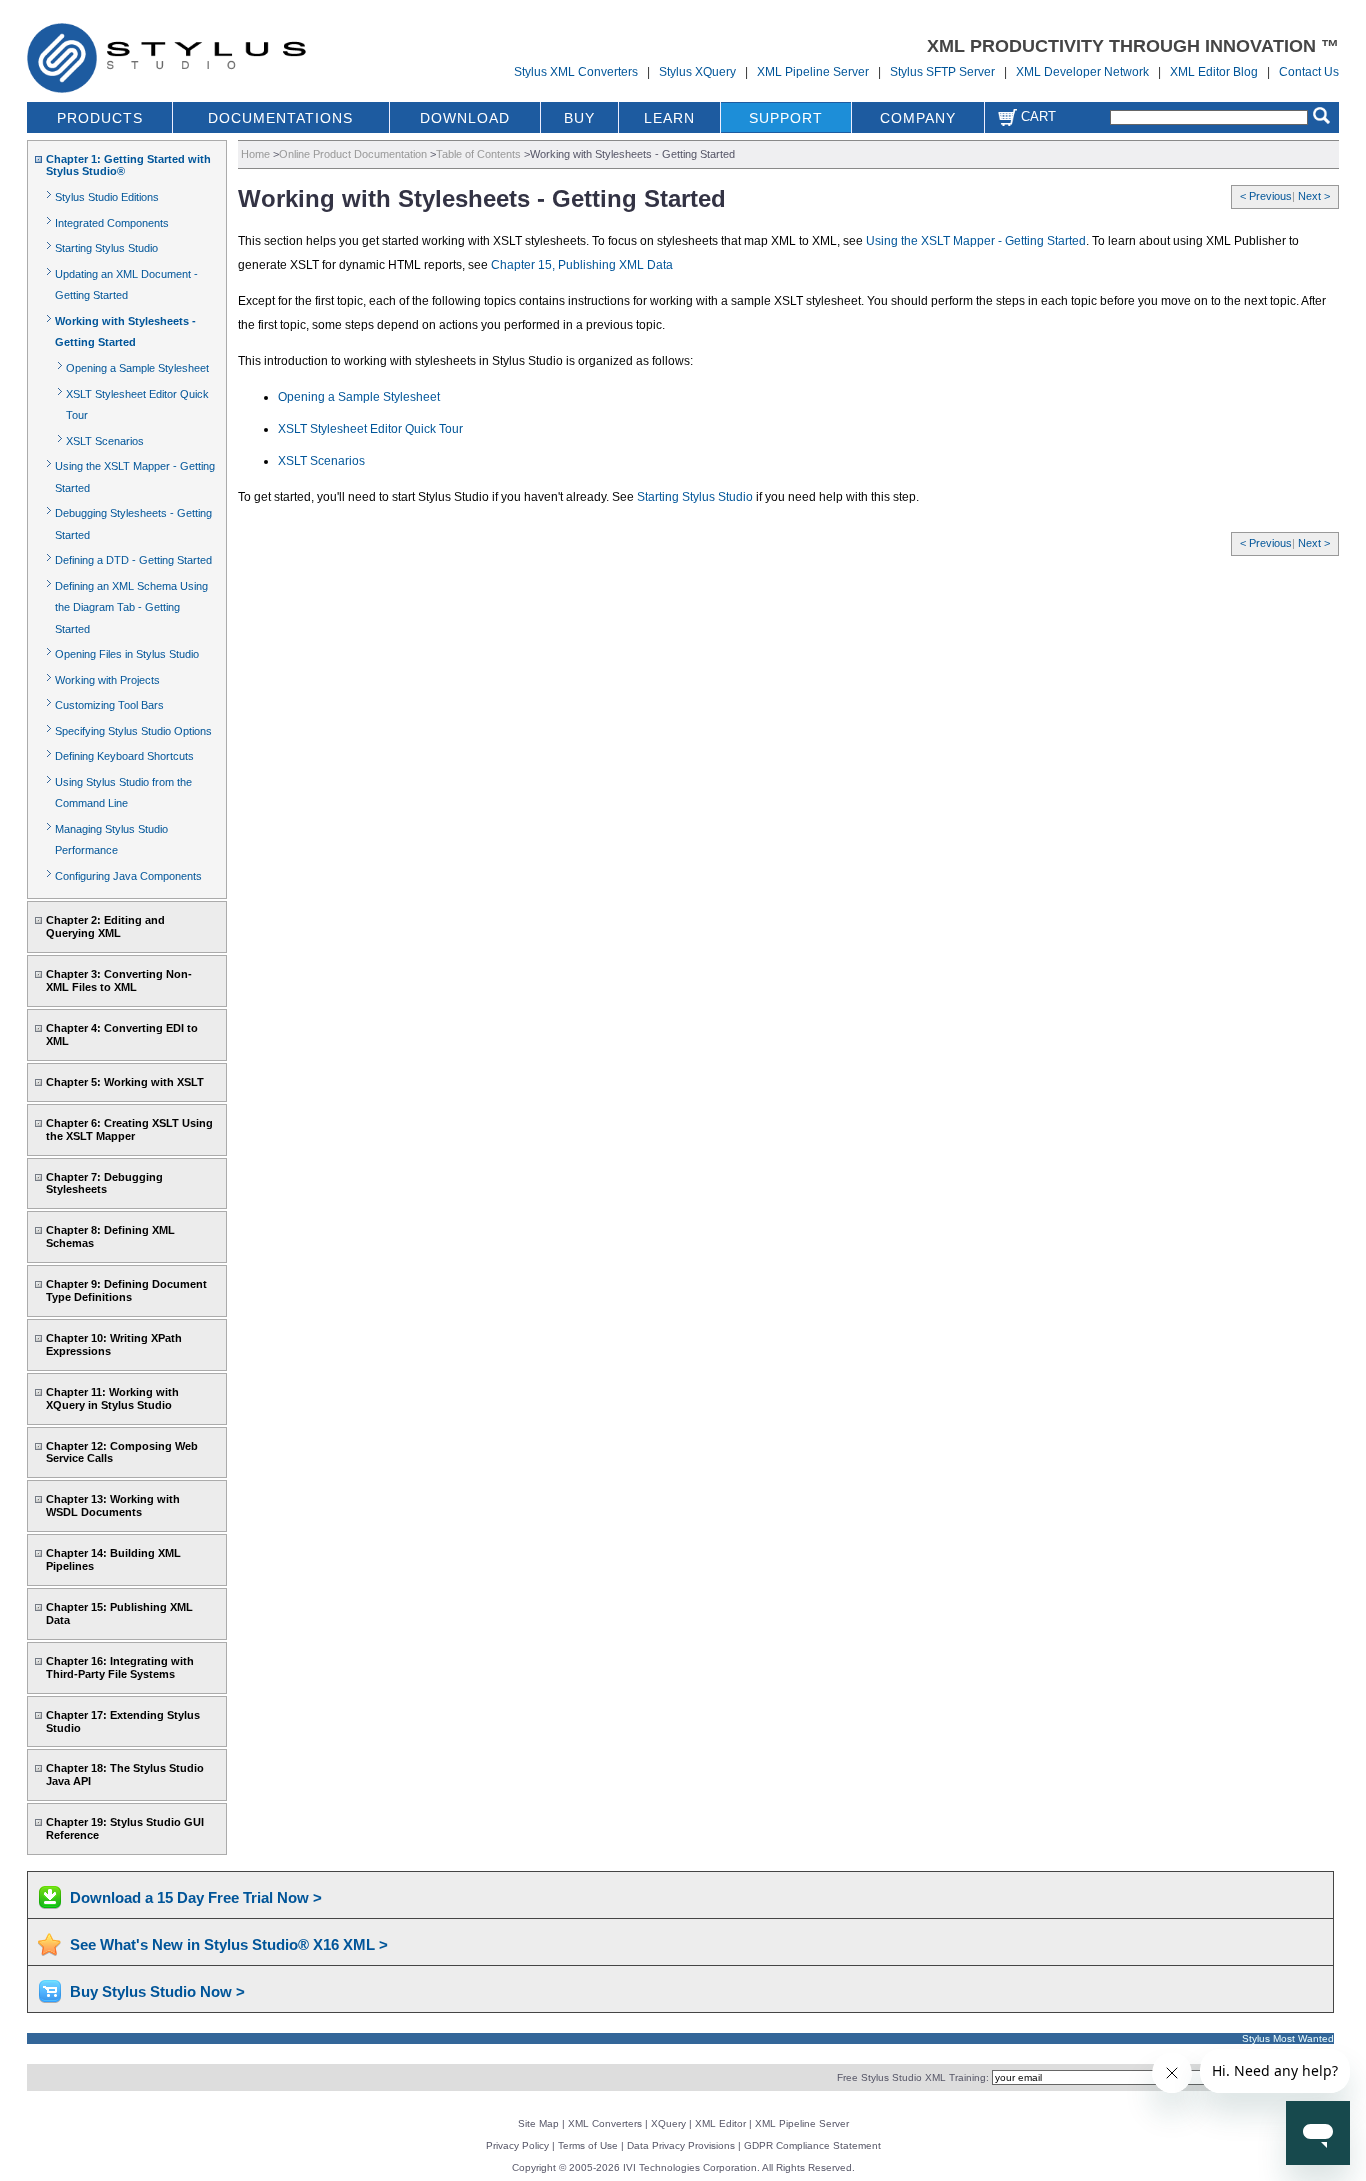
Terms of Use (588, 2145)
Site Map (538, 2123)
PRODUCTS (100, 118)
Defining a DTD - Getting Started (133, 560)
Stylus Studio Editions (107, 197)
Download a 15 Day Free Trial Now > (196, 1897)
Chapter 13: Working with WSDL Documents (113, 1505)
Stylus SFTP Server (942, 72)
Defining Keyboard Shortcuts (124, 756)
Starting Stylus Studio (106, 248)
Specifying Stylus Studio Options (133, 731)
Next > (1314, 196)
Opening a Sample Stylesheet (137, 368)
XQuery (668, 2123)
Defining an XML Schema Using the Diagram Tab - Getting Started (131, 607)
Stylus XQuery (697, 72)
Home (255, 154)
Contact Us (1309, 72)
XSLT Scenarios (105, 441)
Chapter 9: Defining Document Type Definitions (126, 1290)
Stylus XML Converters (576, 72)
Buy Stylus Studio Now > (157, 1991)
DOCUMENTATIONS (280, 118)
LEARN (669, 118)
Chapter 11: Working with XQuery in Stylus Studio (112, 1398)
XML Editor (720, 2123)
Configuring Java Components (128, 876)
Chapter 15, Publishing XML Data (582, 265)
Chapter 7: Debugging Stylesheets (104, 1183)
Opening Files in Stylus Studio (127, 654)
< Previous (1266, 196)
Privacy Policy (517, 2145)
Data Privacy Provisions (681, 2145)
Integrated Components (112, 223)
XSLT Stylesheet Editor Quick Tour (370, 429)
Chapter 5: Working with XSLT (125, 1082)
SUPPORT (786, 118)
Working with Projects (107, 680)
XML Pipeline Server (813, 72)
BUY (579, 118)
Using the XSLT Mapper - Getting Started (976, 241)
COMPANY (918, 118)
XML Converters (605, 2123)
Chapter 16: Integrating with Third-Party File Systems (120, 1667)
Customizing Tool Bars (109, 705)
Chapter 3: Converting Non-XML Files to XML (119, 980)
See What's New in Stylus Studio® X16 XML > (229, 1944)
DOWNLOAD (465, 118)
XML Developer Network (1082, 72)
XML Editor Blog (1214, 72)
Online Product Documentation (353, 154)
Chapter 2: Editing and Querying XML (105, 926)
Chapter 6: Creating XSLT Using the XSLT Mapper (129, 1129)
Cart (1036, 116)
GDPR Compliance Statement (812, 2145)
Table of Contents (478, 154)
